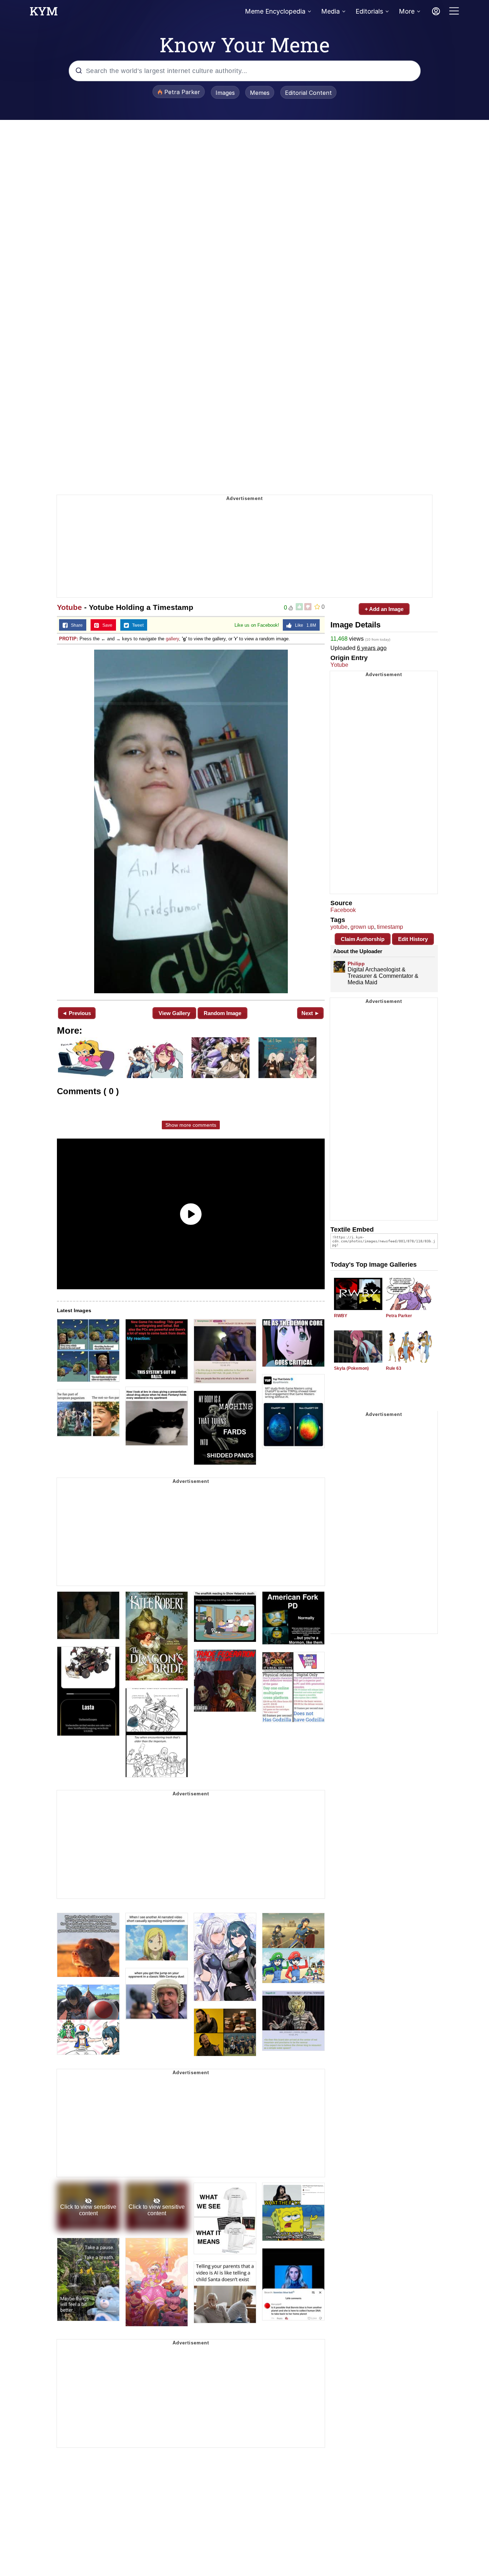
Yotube (69, 607)
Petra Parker (399, 1316)
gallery (172, 639)
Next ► (311, 1013)
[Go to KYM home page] (44, 13)
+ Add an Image (384, 609)
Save (106, 625)
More (407, 11)
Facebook (343, 910)
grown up (362, 927)
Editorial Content (308, 93)
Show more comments (191, 1125)
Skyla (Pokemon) (351, 1368)
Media (330, 11)
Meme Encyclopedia (275, 11)
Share (75, 625)
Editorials (369, 11)
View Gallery (174, 1013)
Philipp (356, 964)
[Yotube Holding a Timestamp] (191, 821)
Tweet (136, 625)
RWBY (341, 1316)
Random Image (222, 1013)
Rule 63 (394, 1368)
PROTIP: (69, 639)
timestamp (390, 927)
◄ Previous (76, 1013)
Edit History (413, 939)
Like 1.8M (304, 625)
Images (225, 93)
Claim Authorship (363, 939)
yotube (339, 927)
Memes (260, 93)
